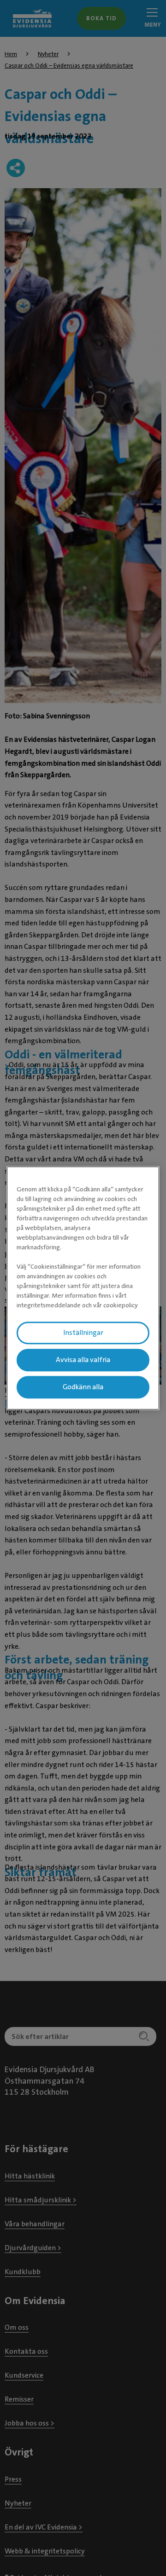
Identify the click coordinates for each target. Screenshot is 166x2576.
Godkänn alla (83, 1387)
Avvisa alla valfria (83, 1360)
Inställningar (83, 1333)
